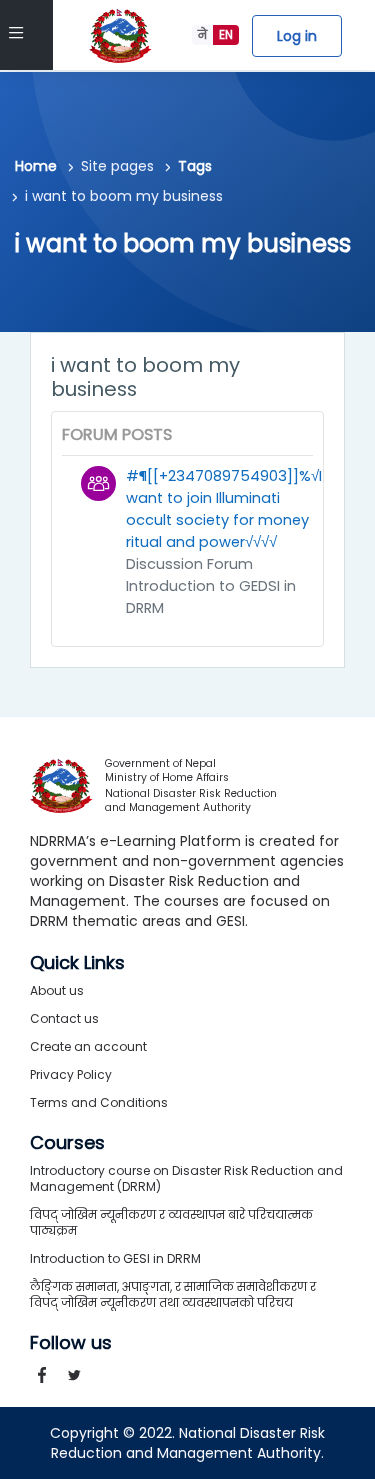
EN (226, 34)
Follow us (71, 1343)
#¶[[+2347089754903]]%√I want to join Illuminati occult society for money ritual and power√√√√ (224, 509)
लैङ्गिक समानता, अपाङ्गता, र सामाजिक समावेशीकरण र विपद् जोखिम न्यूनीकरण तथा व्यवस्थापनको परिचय (173, 1294)
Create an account (88, 1046)
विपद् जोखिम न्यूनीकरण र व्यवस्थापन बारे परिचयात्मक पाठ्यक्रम (171, 1222)
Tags (195, 166)
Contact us (64, 1018)
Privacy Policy (71, 1074)
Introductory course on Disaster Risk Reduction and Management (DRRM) (186, 1178)
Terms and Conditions (99, 1102)
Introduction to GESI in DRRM (115, 1258)
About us (57, 990)
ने (202, 34)
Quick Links (77, 963)
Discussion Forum (189, 564)
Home (36, 166)
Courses (67, 1143)
